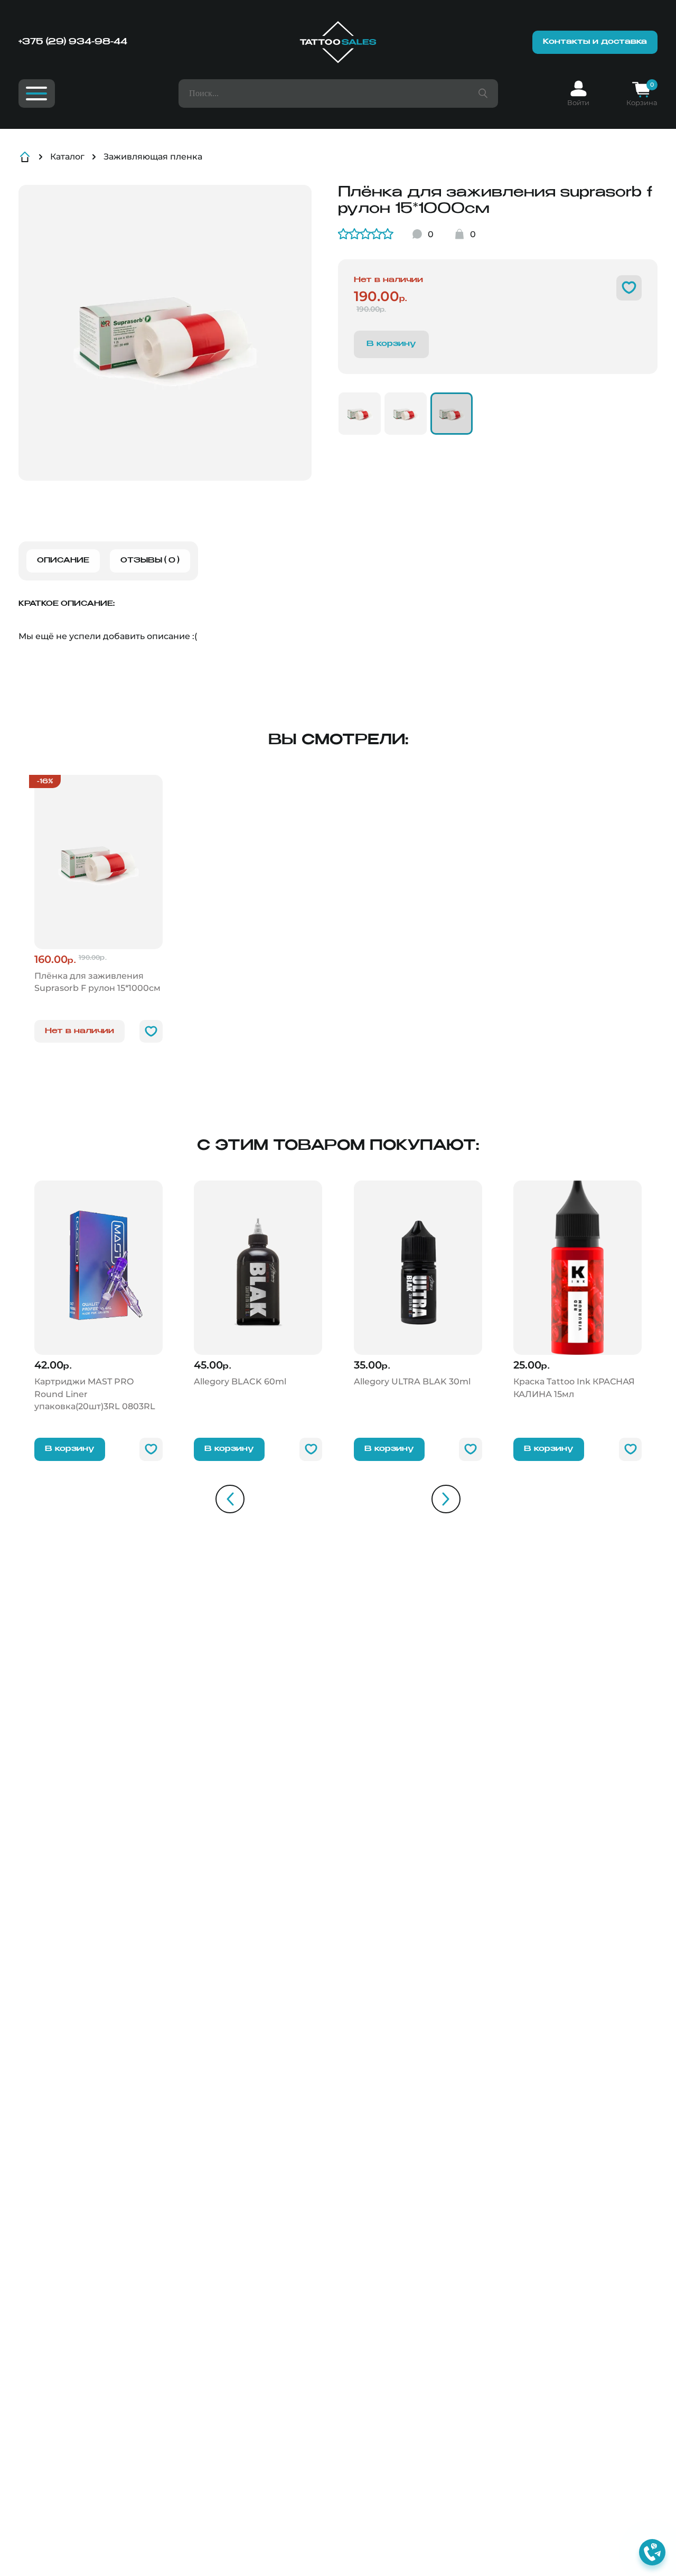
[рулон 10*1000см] (360, 414)
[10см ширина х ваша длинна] (406, 414)
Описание (63, 561)
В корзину (70, 1449)
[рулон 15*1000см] (452, 414)
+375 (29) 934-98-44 (73, 42)
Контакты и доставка (595, 42)
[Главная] (338, 42)
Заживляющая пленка (153, 157)
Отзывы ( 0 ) (150, 561)
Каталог (67, 157)
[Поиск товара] (483, 93)
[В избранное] (629, 288)
